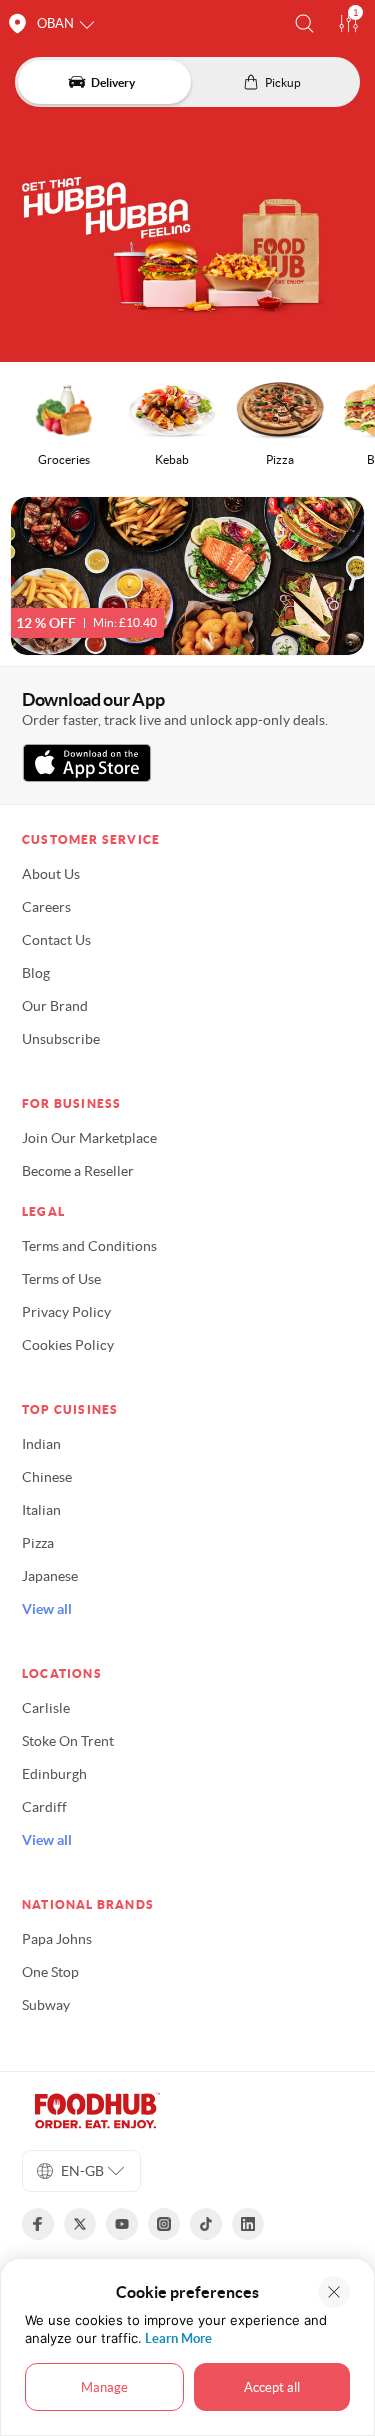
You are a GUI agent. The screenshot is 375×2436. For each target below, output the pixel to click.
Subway (46, 2005)
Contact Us (56, 940)
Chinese (47, 1477)
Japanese (50, 1576)
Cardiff (44, 1807)
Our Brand (55, 1006)
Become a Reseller (78, 1171)
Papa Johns (57, 1939)
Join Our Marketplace (89, 1138)
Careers (46, 907)
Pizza (38, 1543)
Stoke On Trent (68, 1741)
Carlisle (46, 1708)
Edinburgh (54, 1774)
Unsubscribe (61, 1039)
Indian (41, 1444)
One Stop (50, 1972)
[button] (304, 23)
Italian (41, 1510)
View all (47, 1609)
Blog (36, 973)
